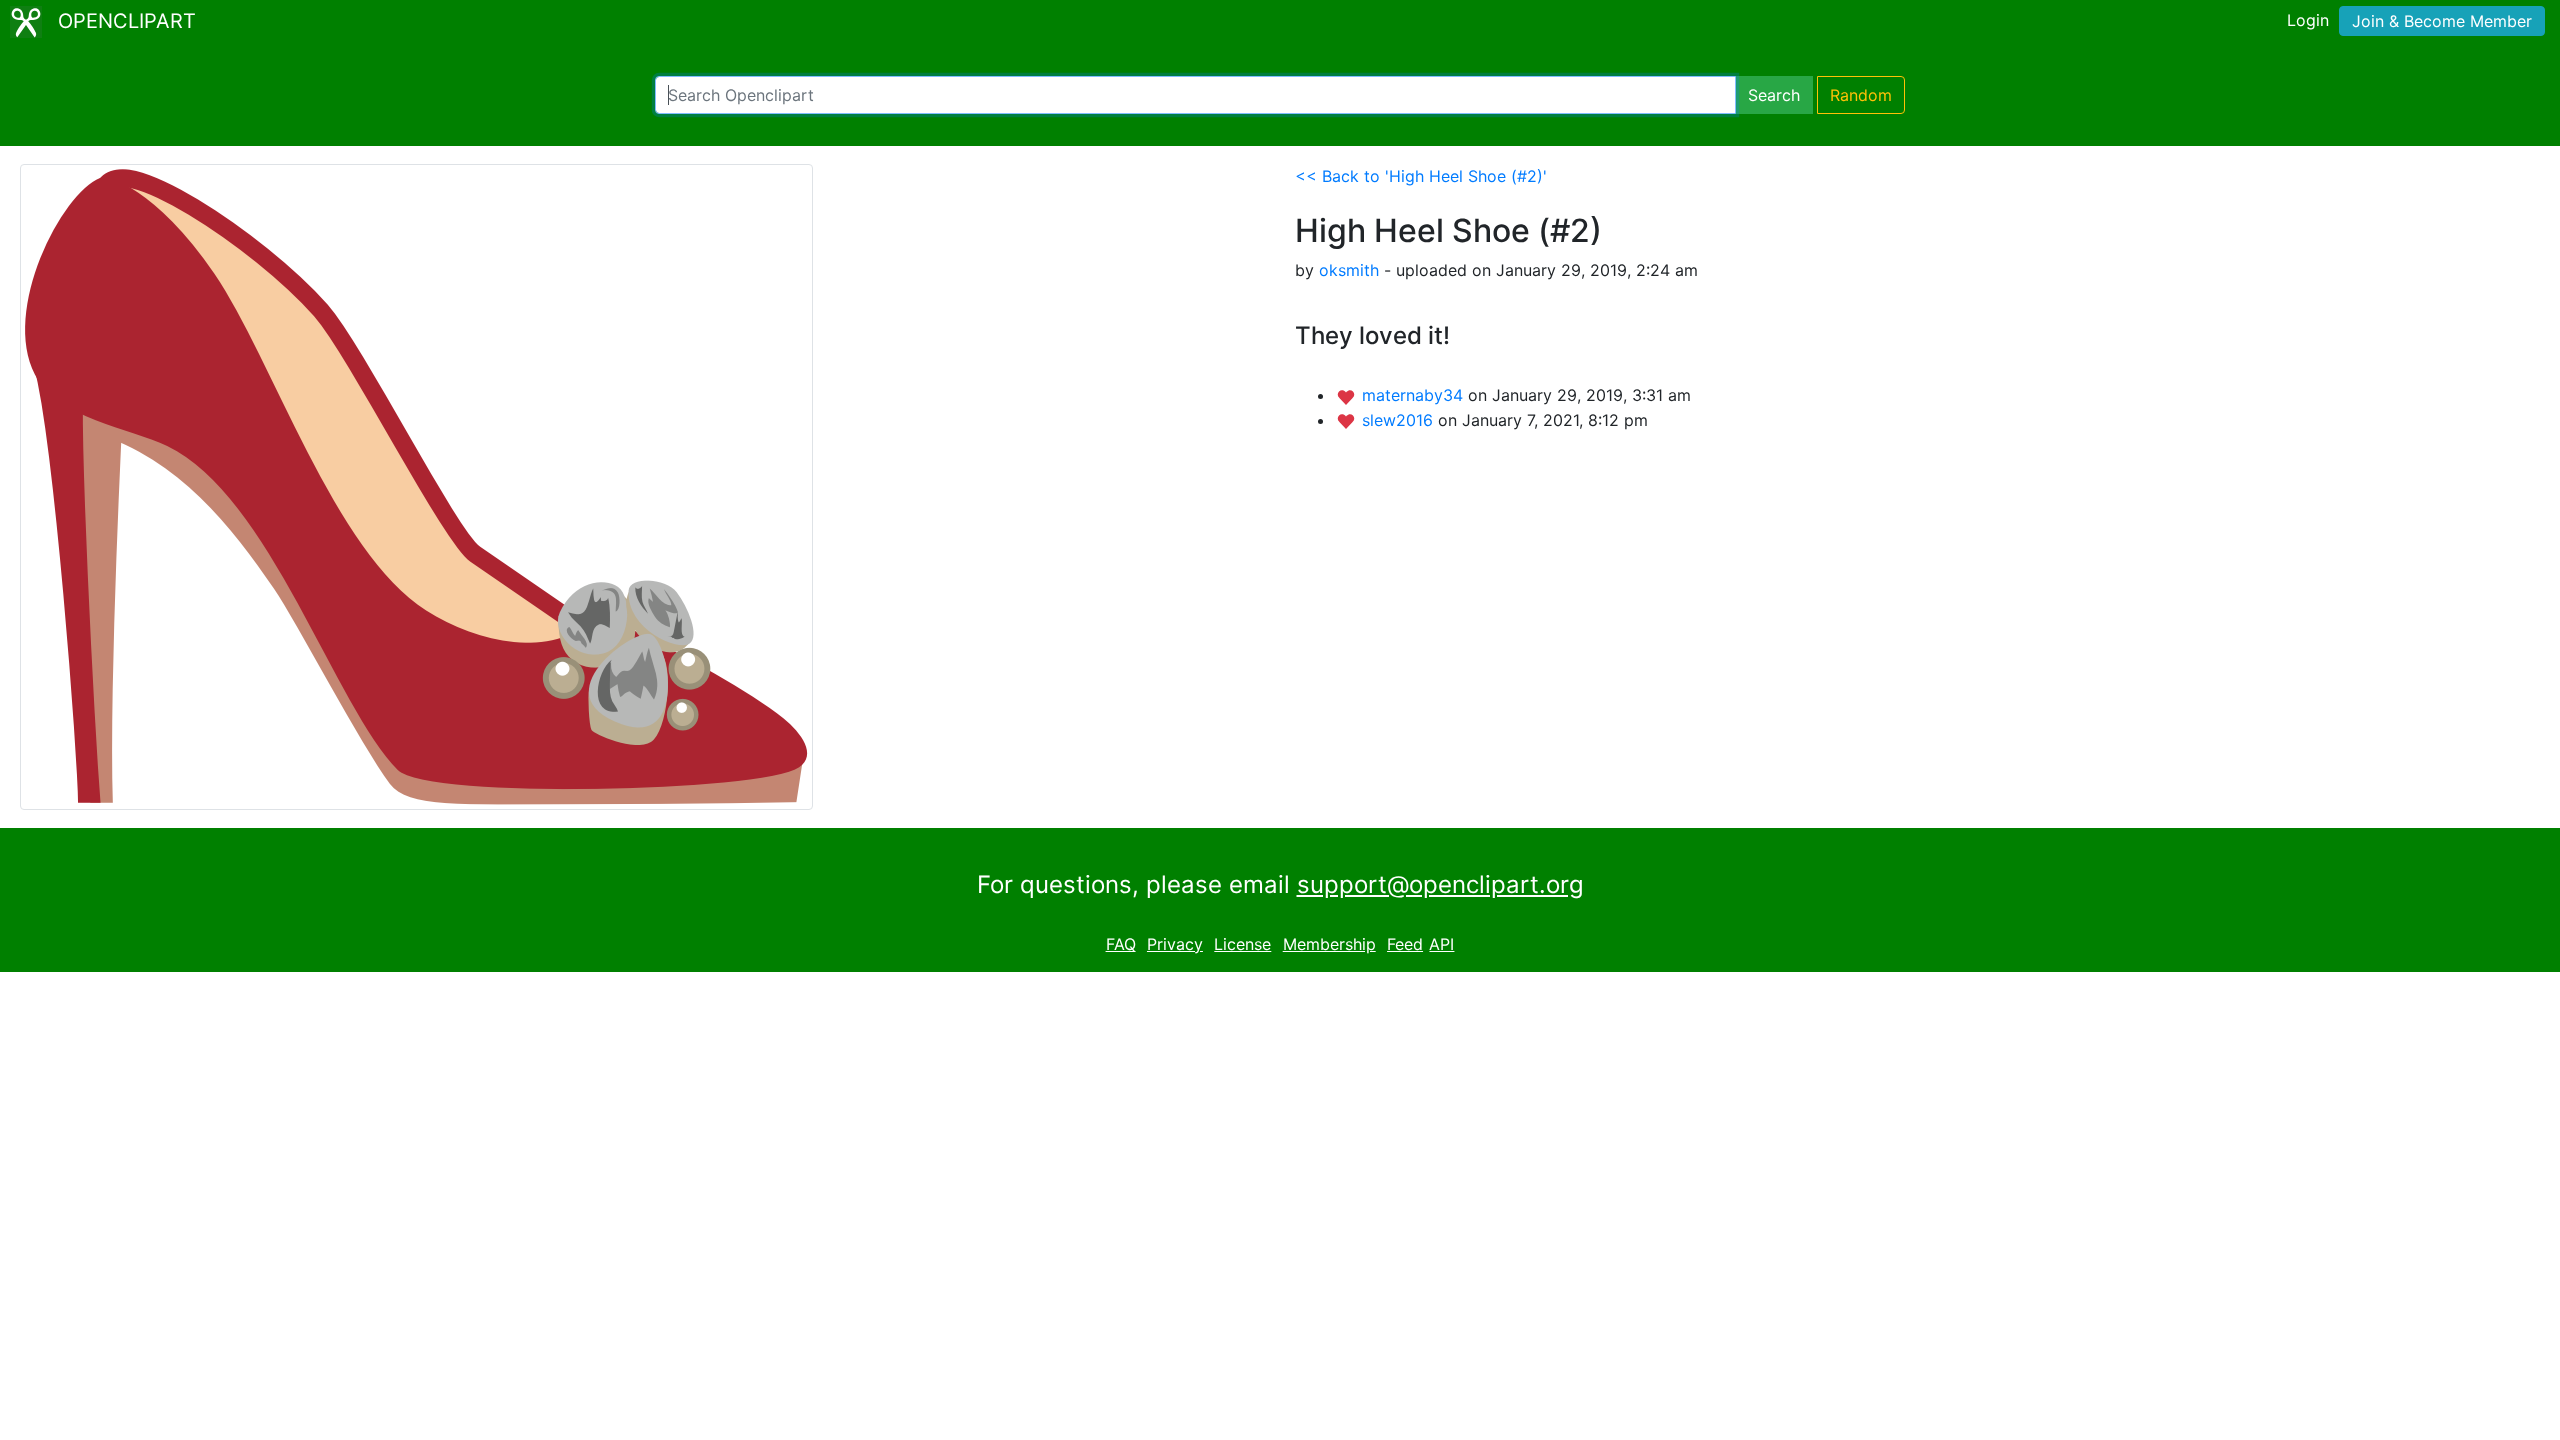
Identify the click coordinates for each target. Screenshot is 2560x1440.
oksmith (1349, 270)
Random (1861, 95)
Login (2308, 20)
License (1242, 944)
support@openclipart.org (1440, 884)
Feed (1405, 944)
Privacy (1175, 944)
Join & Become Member (2442, 21)
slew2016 (1400, 420)
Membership (1329, 944)
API (1441, 944)
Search (1774, 95)
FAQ (1121, 944)
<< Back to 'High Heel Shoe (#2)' (1421, 176)
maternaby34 (1415, 395)
